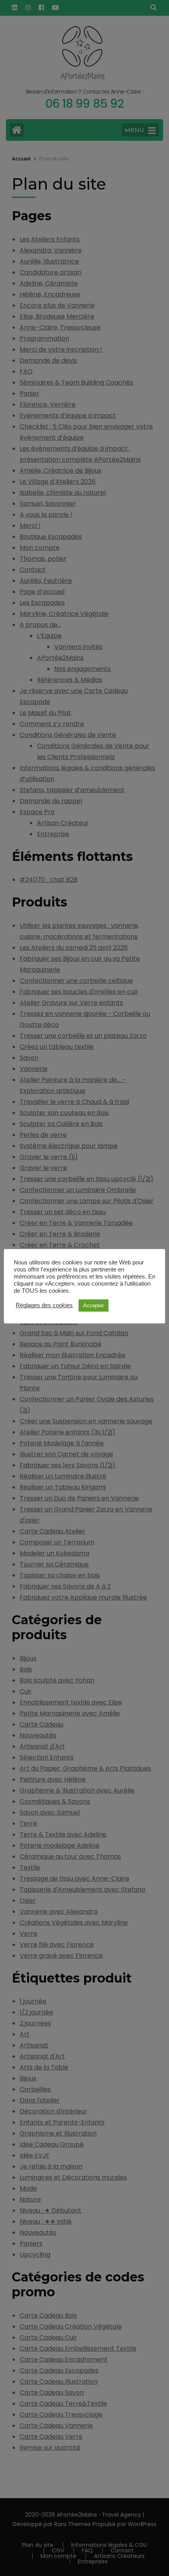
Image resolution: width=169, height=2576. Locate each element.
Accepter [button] (94, 1306)
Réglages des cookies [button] (44, 1305)
